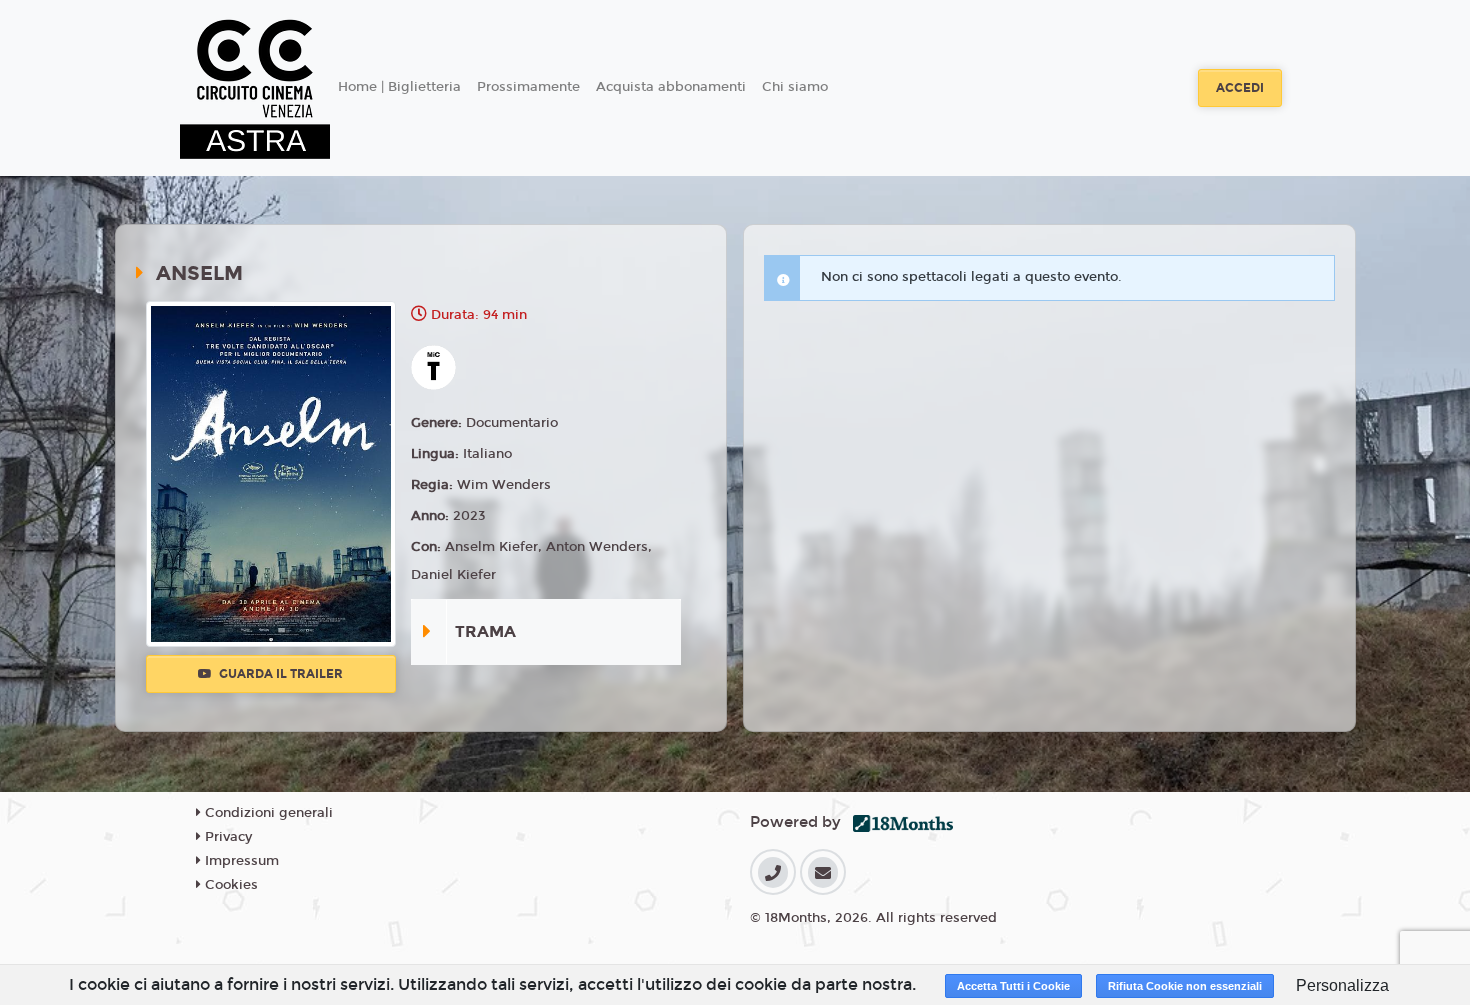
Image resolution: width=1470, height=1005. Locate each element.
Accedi (1240, 88)
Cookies (229, 885)
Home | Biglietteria (399, 87)
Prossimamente (528, 87)
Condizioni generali (267, 813)
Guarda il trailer (279, 674)
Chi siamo (795, 87)
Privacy (226, 837)
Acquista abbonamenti (671, 87)
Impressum (240, 861)
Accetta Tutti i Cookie (1013, 986)
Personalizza (1342, 985)
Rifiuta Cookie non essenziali (1185, 986)
